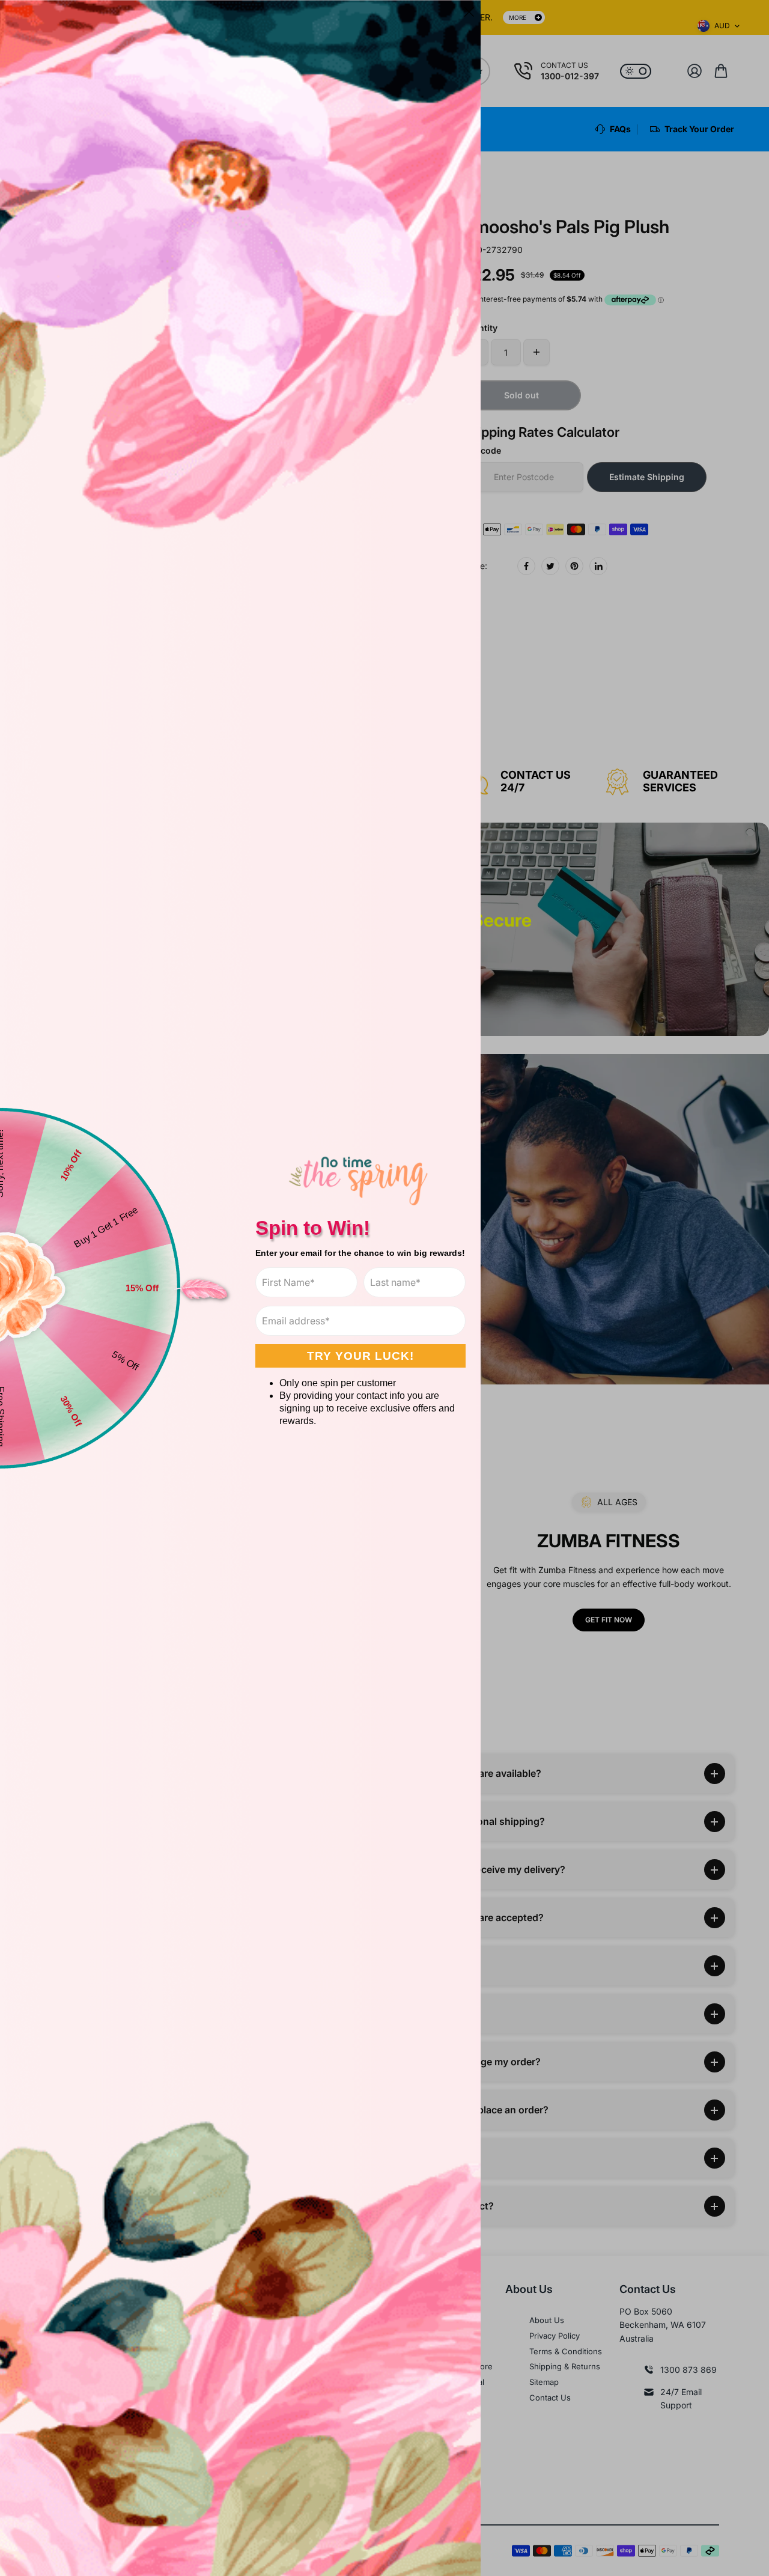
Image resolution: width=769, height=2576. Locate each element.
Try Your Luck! (360, 1356)
